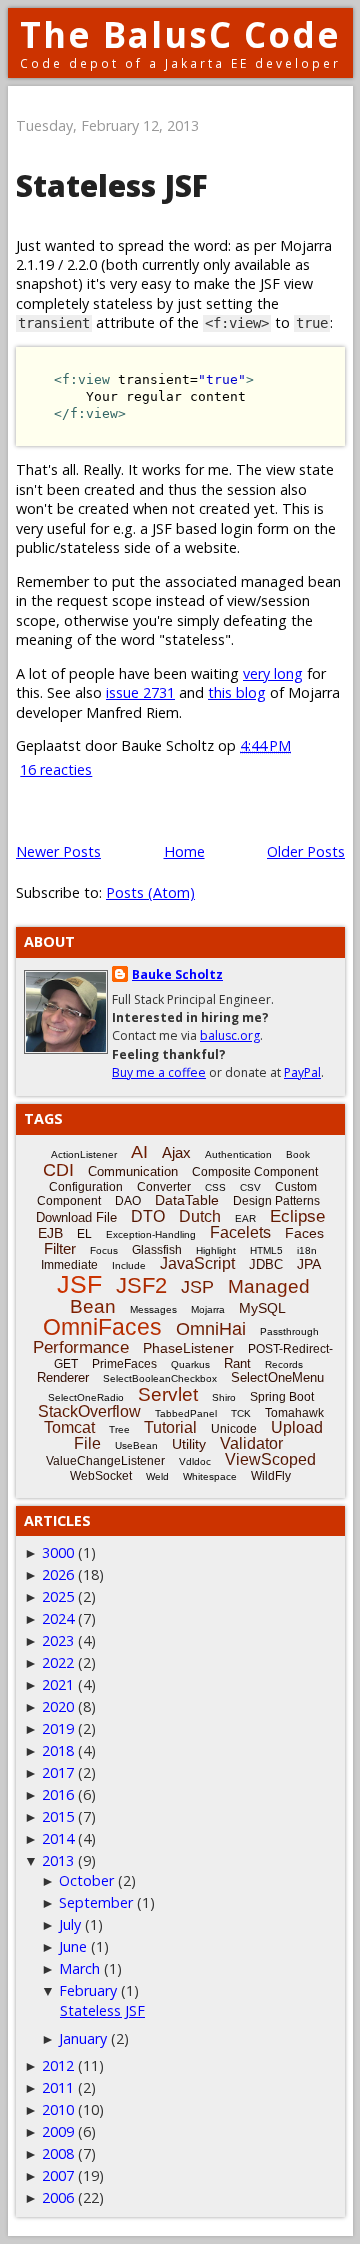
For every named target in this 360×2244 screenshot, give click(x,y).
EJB (50, 1233)
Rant (237, 1363)
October (86, 1880)
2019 (58, 1728)
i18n (307, 1250)
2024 (58, 1618)
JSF (79, 1284)
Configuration (86, 1187)
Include (129, 1265)
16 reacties (56, 769)
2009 (58, 2131)
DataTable (187, 1200)
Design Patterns (276, 1201)
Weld (157, 1476)
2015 (58, 1816)
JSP (197, 1287)
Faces (304, 1233)
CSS (215, 1187)
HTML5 (266, 1250)
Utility (189, 1444)
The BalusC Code (180, 34)
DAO (128, 1201)
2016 (58, 1794)
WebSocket (101, 1476)
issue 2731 (140, 692)
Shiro (224, 1397)
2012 (58, 2065)
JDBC (266, 1264)
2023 (58, 1640)
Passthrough (289, 1331)
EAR (245, 1218)
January (83, 2038)
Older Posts (306, 851)
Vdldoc (195, 1461)
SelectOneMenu (277, 1377)
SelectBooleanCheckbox (160, 1378)
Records (284, 1364)
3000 (58, 1552)
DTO (148, 1216)
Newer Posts (58, 851)
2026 (58, 1574)
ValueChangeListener (105, 1461)
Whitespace (210, 1476)
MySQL (262, 1308)
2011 (58, 2087)
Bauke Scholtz (177, 974)
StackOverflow (89, 1411)
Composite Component (255, 1172)
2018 (58, 1750)
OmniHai (211, 1329)
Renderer (63, 1377)
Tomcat (69, 1427)
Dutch (200, 1216)
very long (273, 673)
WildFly (271, 1476)
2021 (58, 1684)
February (88, 1990)
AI (139, 1152)
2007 (58, 2175)
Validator (251, 1443)
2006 (58, 2197)
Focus (104, 1250)
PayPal (302, 1072)
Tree (119, 1429)
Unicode (234, 1429)
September (96, 1902)
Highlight (216, 1250)
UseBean (136, 1445)
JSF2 (141, 1285)
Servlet (168, 1394)
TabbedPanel (186, 1413)
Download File (76, 1217)
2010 (58, 2109)
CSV (250, 1187)
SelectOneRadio (86, 1397)
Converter (164, 1187)
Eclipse (297, 1216)
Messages (153, 1309)
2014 (58, 1838)
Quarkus (190, 1364)
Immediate (69, 1265)
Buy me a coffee (159, 1072)
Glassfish (157, 1250)
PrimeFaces (124, 1364)
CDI (58, 1170)
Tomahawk (294, 1413)
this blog (237, 692)
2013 (58, 1860)
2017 (58, 1772)
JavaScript (197, 1263)
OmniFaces (102, 1327)
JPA (309, 1264)
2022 (58, 1662)
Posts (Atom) (150, 892)
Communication (133, 1171)
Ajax (176, 1152)
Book (298, 1154)
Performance (81, 1347)
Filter (60, 1248)
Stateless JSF (112, 185)
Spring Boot (282, 1397)
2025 (58, 1596)
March (79, 1968)
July (70, 1924)
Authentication (238, 1154)
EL (84, 1234)
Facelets (240, 1232)
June (73, 1946)
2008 (58, 2153)
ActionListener (84, 1154)
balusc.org (230, 1035)
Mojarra (208, 1309)
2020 (58, 1706)
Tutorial (170, 1427)
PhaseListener (188, 1348)
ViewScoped (270, 1459)
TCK (241, 1413)
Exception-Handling (151, 1234)
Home (184, 851)
